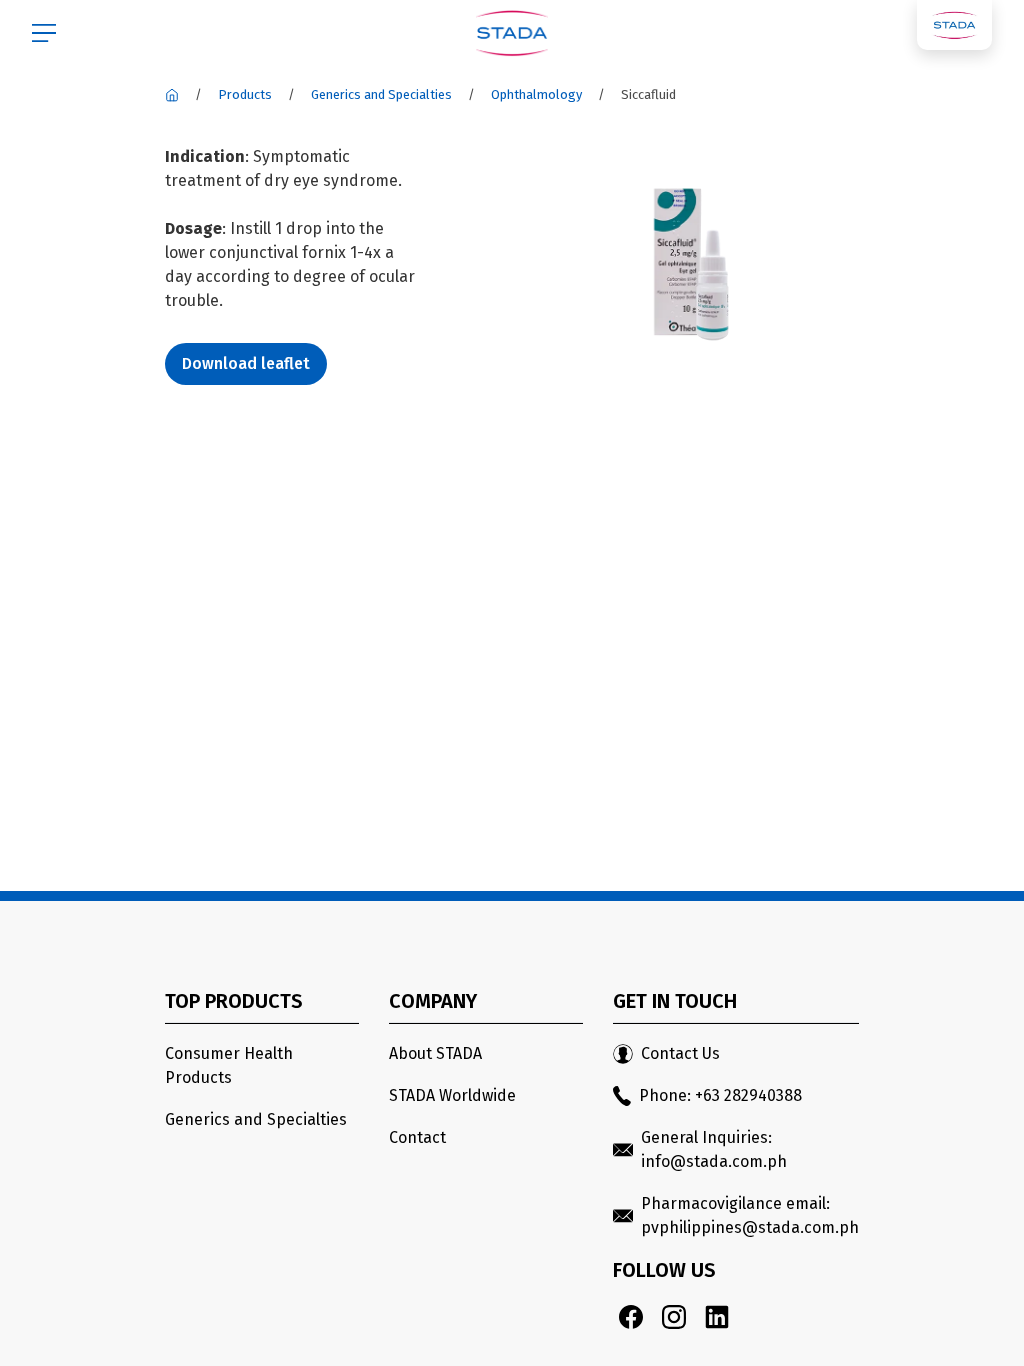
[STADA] (172, 94)
